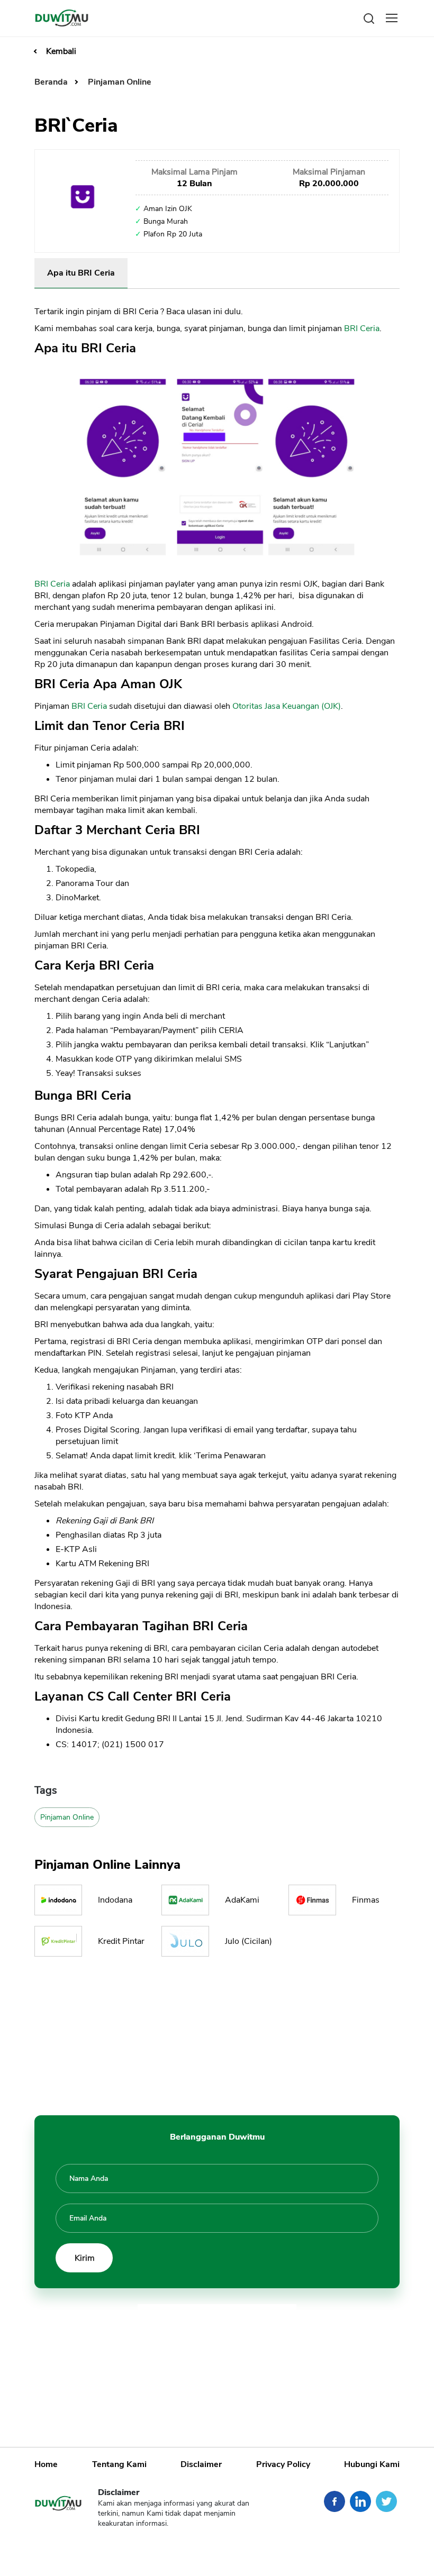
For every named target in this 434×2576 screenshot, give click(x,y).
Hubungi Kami (372, 2464)
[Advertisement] (217, 2033)
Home (46, 2464)
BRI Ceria (362, 328)
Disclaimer (201, 2464)
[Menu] (392, 18)
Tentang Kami (119, 2464)
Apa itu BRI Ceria (81, 273)
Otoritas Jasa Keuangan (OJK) (287, 706)
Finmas (366, 1900)
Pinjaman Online (120, 82)
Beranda (52, 82)
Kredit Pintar (121, 1941)
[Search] (369, 18)
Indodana (115, 1900)
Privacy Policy (283, 2464)
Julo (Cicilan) (248, 1941)
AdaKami (242, 1900)
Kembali (61, 51)
